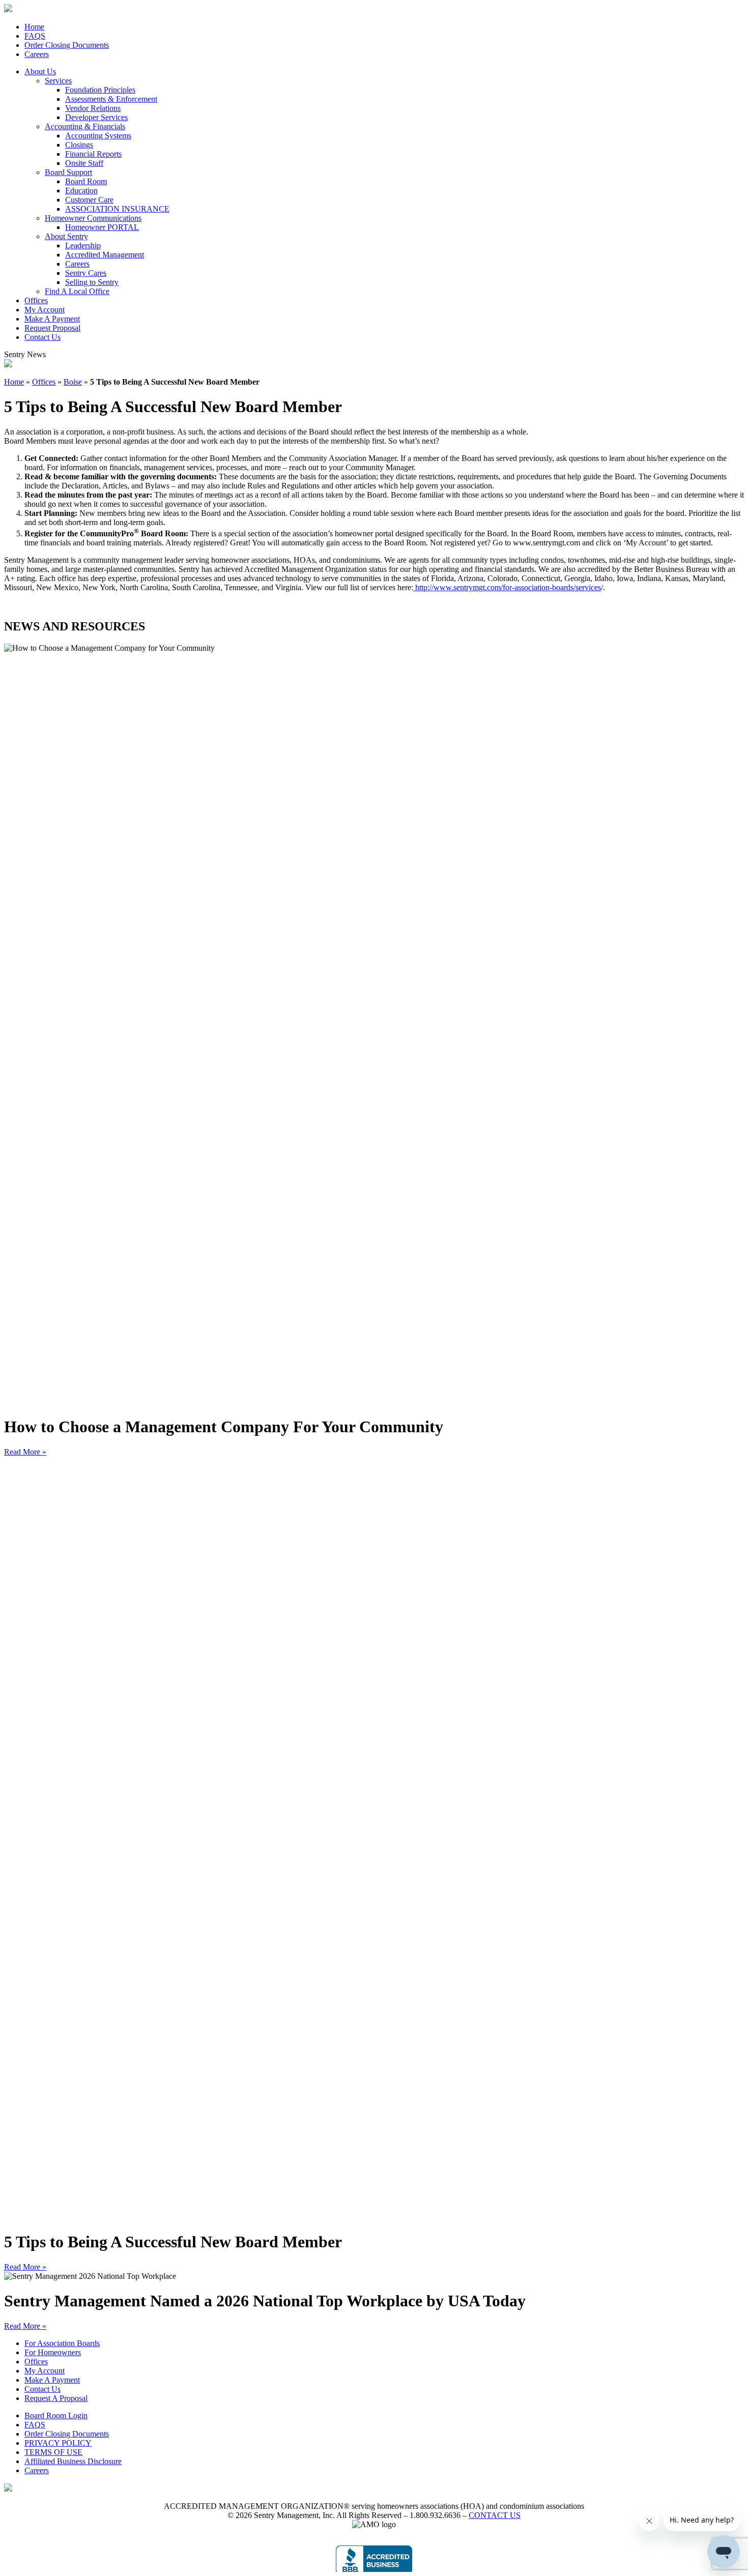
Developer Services (96, 117)
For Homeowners (53, 2352)
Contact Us (42, 337)
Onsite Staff (84, 163)
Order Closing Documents (67, 45)
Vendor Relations (93, 108)
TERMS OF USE (53, 2452)
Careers (37, 54)
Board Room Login (56, 2415)
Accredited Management (105, 255)
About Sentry (66, 236)
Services (58, 81)
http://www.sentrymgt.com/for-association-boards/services (507, 587)
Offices (36, 300)
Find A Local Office (77, 291)
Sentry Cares (86, 273)
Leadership (83, 245)
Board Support (68, 172)
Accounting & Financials (85, 126)
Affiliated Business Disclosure (73, 2461)
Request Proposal (52, 328)
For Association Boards (62, 2343)
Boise (73, 382)
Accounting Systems (98, 136)
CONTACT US (495, 2515)
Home (34, 27)
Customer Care (89, 200)
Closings (79, 145)
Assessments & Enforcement (111, 99)
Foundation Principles (100, 90)
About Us (40, 71)
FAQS (35, 36)
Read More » (25, 1452)
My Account (45, 310)
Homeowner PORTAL (102, 227)
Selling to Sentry (92, 282)
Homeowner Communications (93, 218)
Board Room (86, 181)
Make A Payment (52, 319)
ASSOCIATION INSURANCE (117, 209)
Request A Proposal (56, 2398)
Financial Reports (93, 154)
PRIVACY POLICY (58, 2443)
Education (81, 191)
